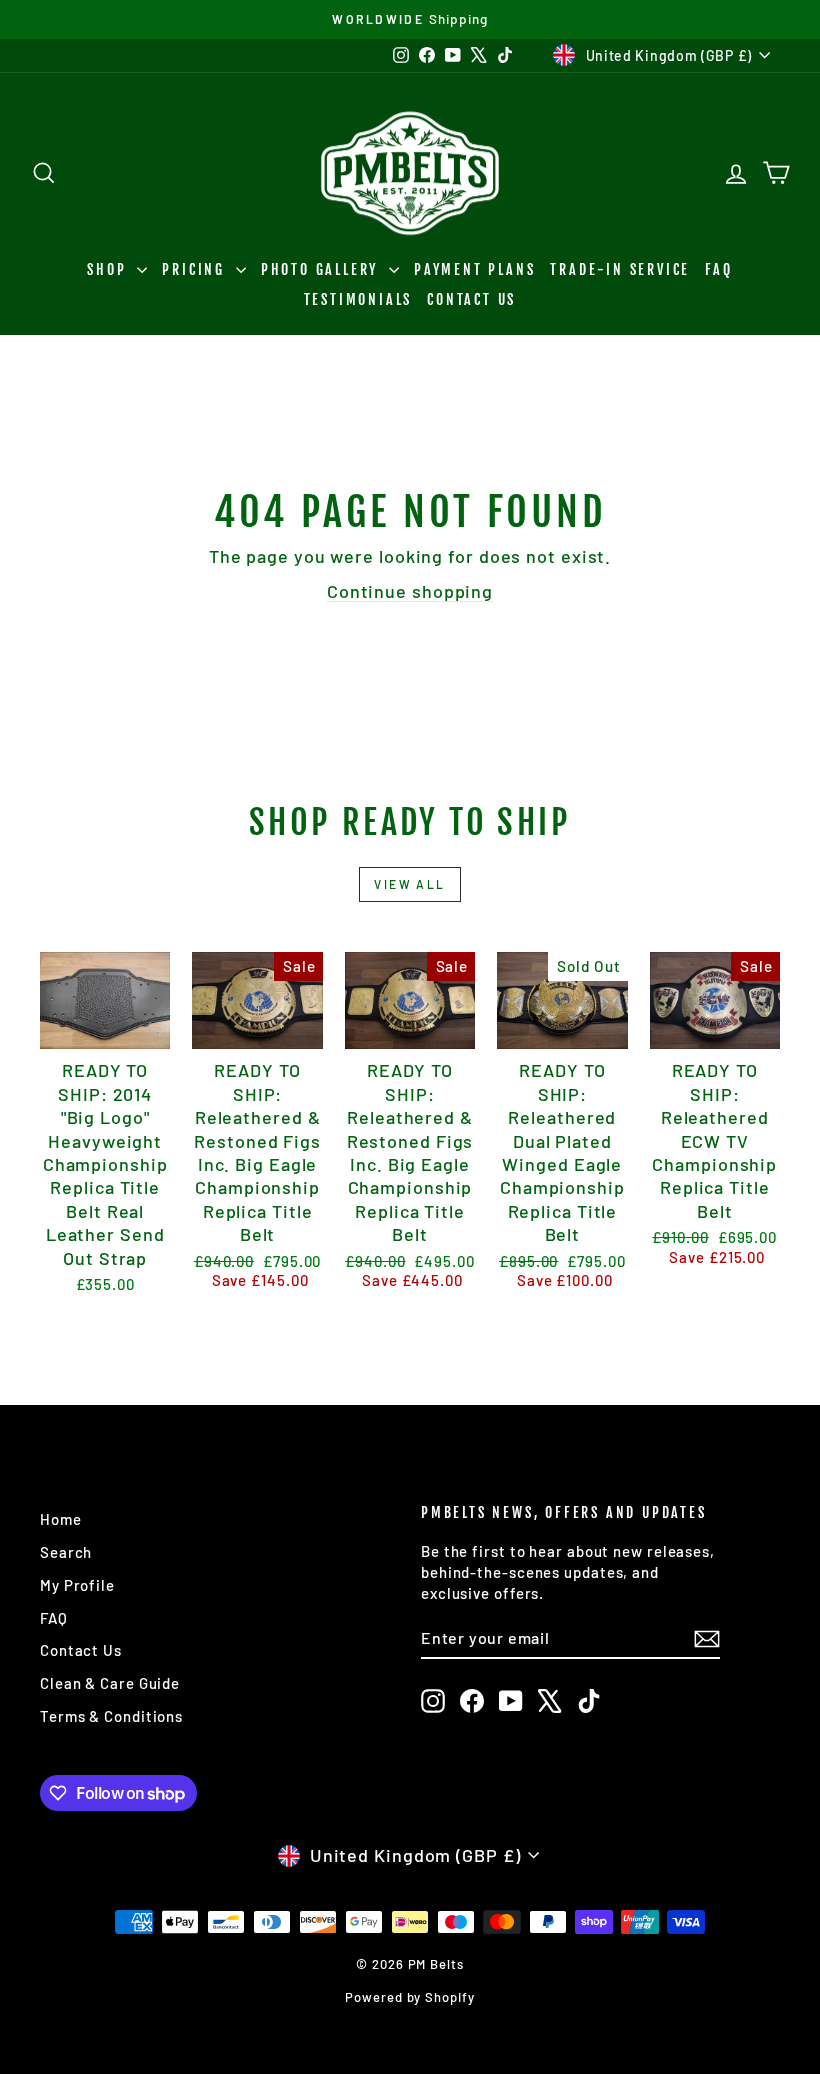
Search (66, 1552)
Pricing (196, 269)
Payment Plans (474, 269)
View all (409, 884)
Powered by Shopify (409, 1997)
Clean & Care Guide (110, 1683)
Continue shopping (410, 591)
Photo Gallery (322, 269)
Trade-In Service (620, 269)
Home (61, 1519)
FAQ (718, 269)
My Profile (77, 1585)
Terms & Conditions (111, 1716)
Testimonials (358, 299)
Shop (109, 269)
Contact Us (471, 299)
